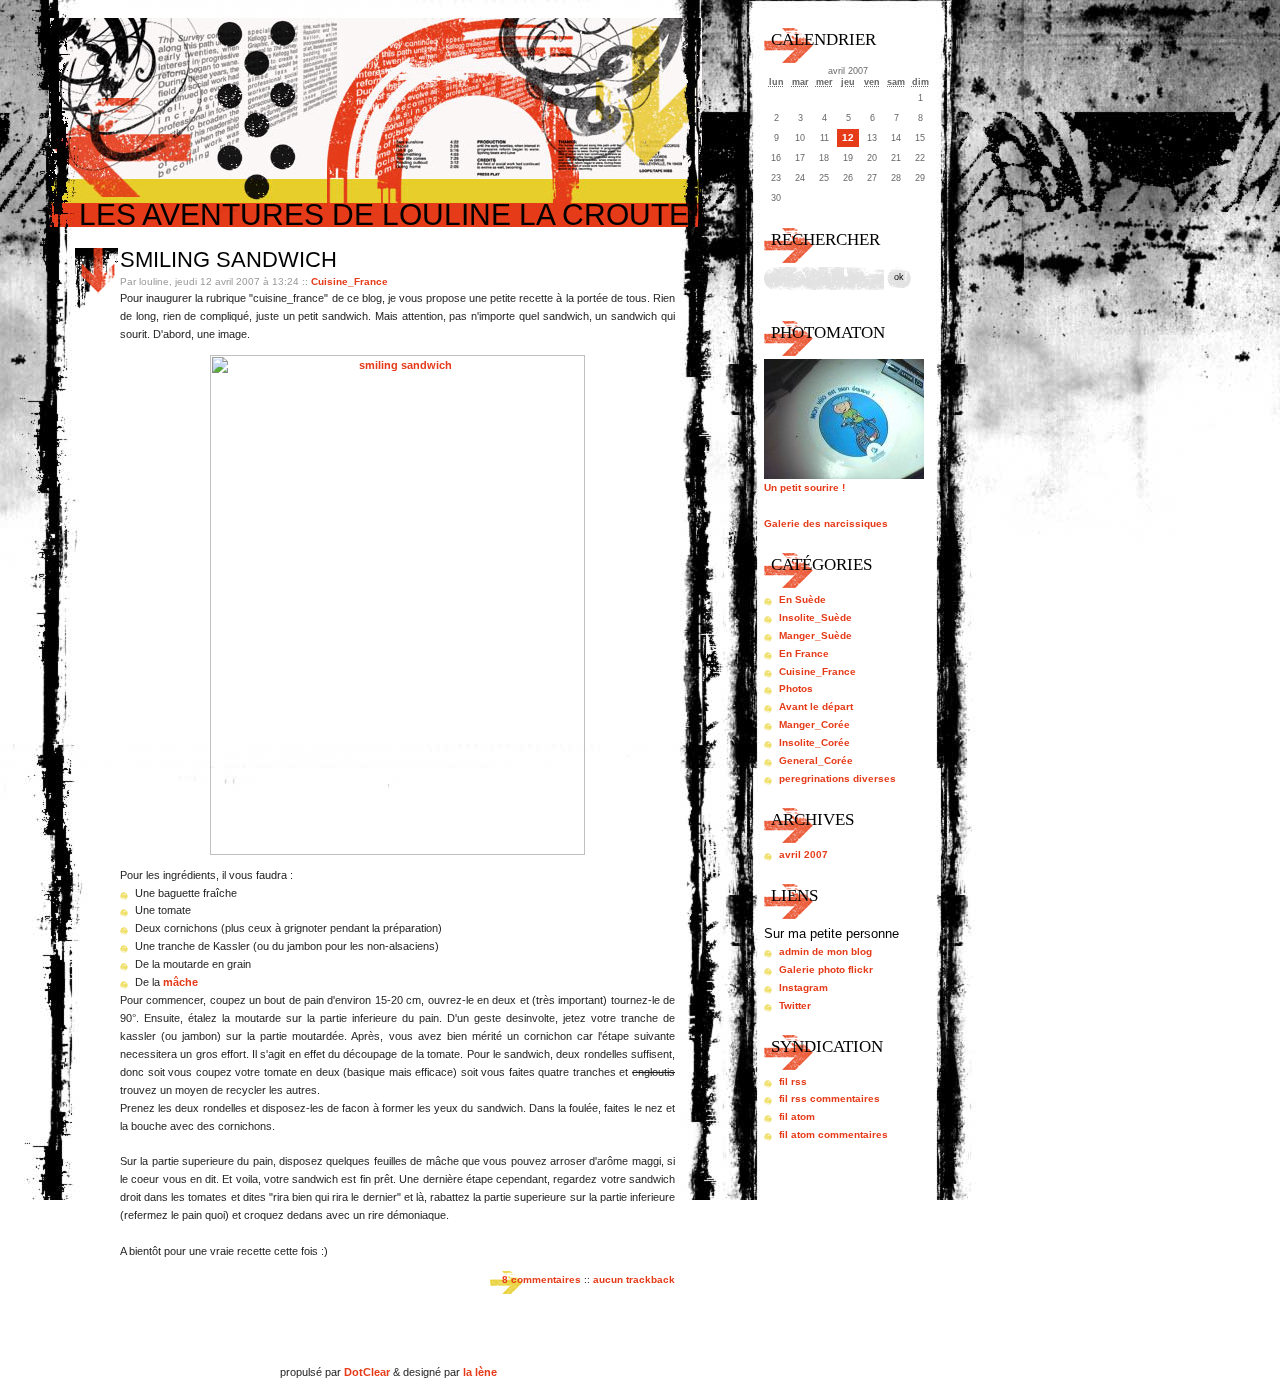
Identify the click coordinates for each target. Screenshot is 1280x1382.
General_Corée (816, 760)
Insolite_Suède (815, 617)
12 (848, 137)
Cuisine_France (349, 281)
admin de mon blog (825, 951)
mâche (180, 982)
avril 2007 (803, 854)
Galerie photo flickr (826, 969)
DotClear (367, 1372)
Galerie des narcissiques (826, 523)
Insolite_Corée (814, 742)
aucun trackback (634, 1279)
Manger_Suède (815, 635)
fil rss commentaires (829, 1098)
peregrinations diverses (837, 778)
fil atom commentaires (833, 1134)
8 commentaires (541, 1279)
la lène (480, 1372)
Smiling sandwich (228, 259)
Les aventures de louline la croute (384, 214)
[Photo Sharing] (397, 851)
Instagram (803, 987)
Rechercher (825, 239)
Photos (796, 688)
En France (804, 653)
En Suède (802, 599)
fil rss (793, 1081)
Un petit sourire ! (804, 487)
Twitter (795, 1005)
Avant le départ (816, 706)
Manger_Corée (814, 724)
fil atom (797, 1116)
